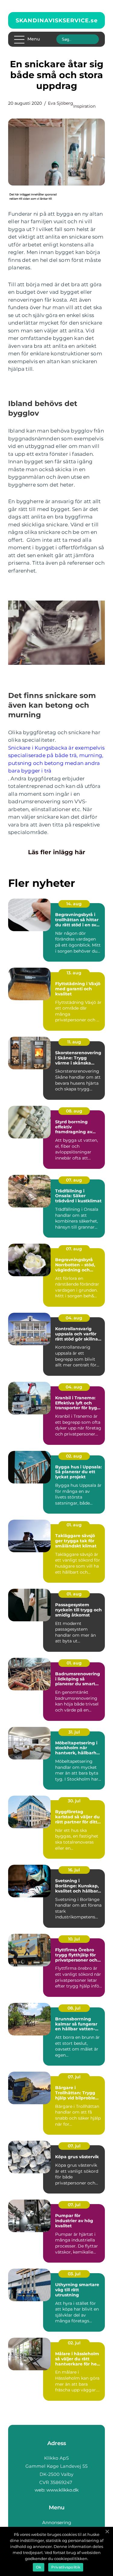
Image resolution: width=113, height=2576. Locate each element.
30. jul (74, 1801)
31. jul (74, 1732)
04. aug (74, 1318)
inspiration (84, 106)
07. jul (74, 2077)
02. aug (74, 1456)
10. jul (74, 1939)
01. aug (74, 1525)
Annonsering (57, 2522)
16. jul (74, 1870)
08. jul (74, 2008)
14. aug (74, 904)
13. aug (74, 973)
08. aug (74, 1111)
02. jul (74, 2343)
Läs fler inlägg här (57, 852)
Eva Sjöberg (61, 103)
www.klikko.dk (63, 2490)
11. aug (74, 1042)
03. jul (74, 2274)
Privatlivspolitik (66, 2567)
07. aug (74, 1180)
